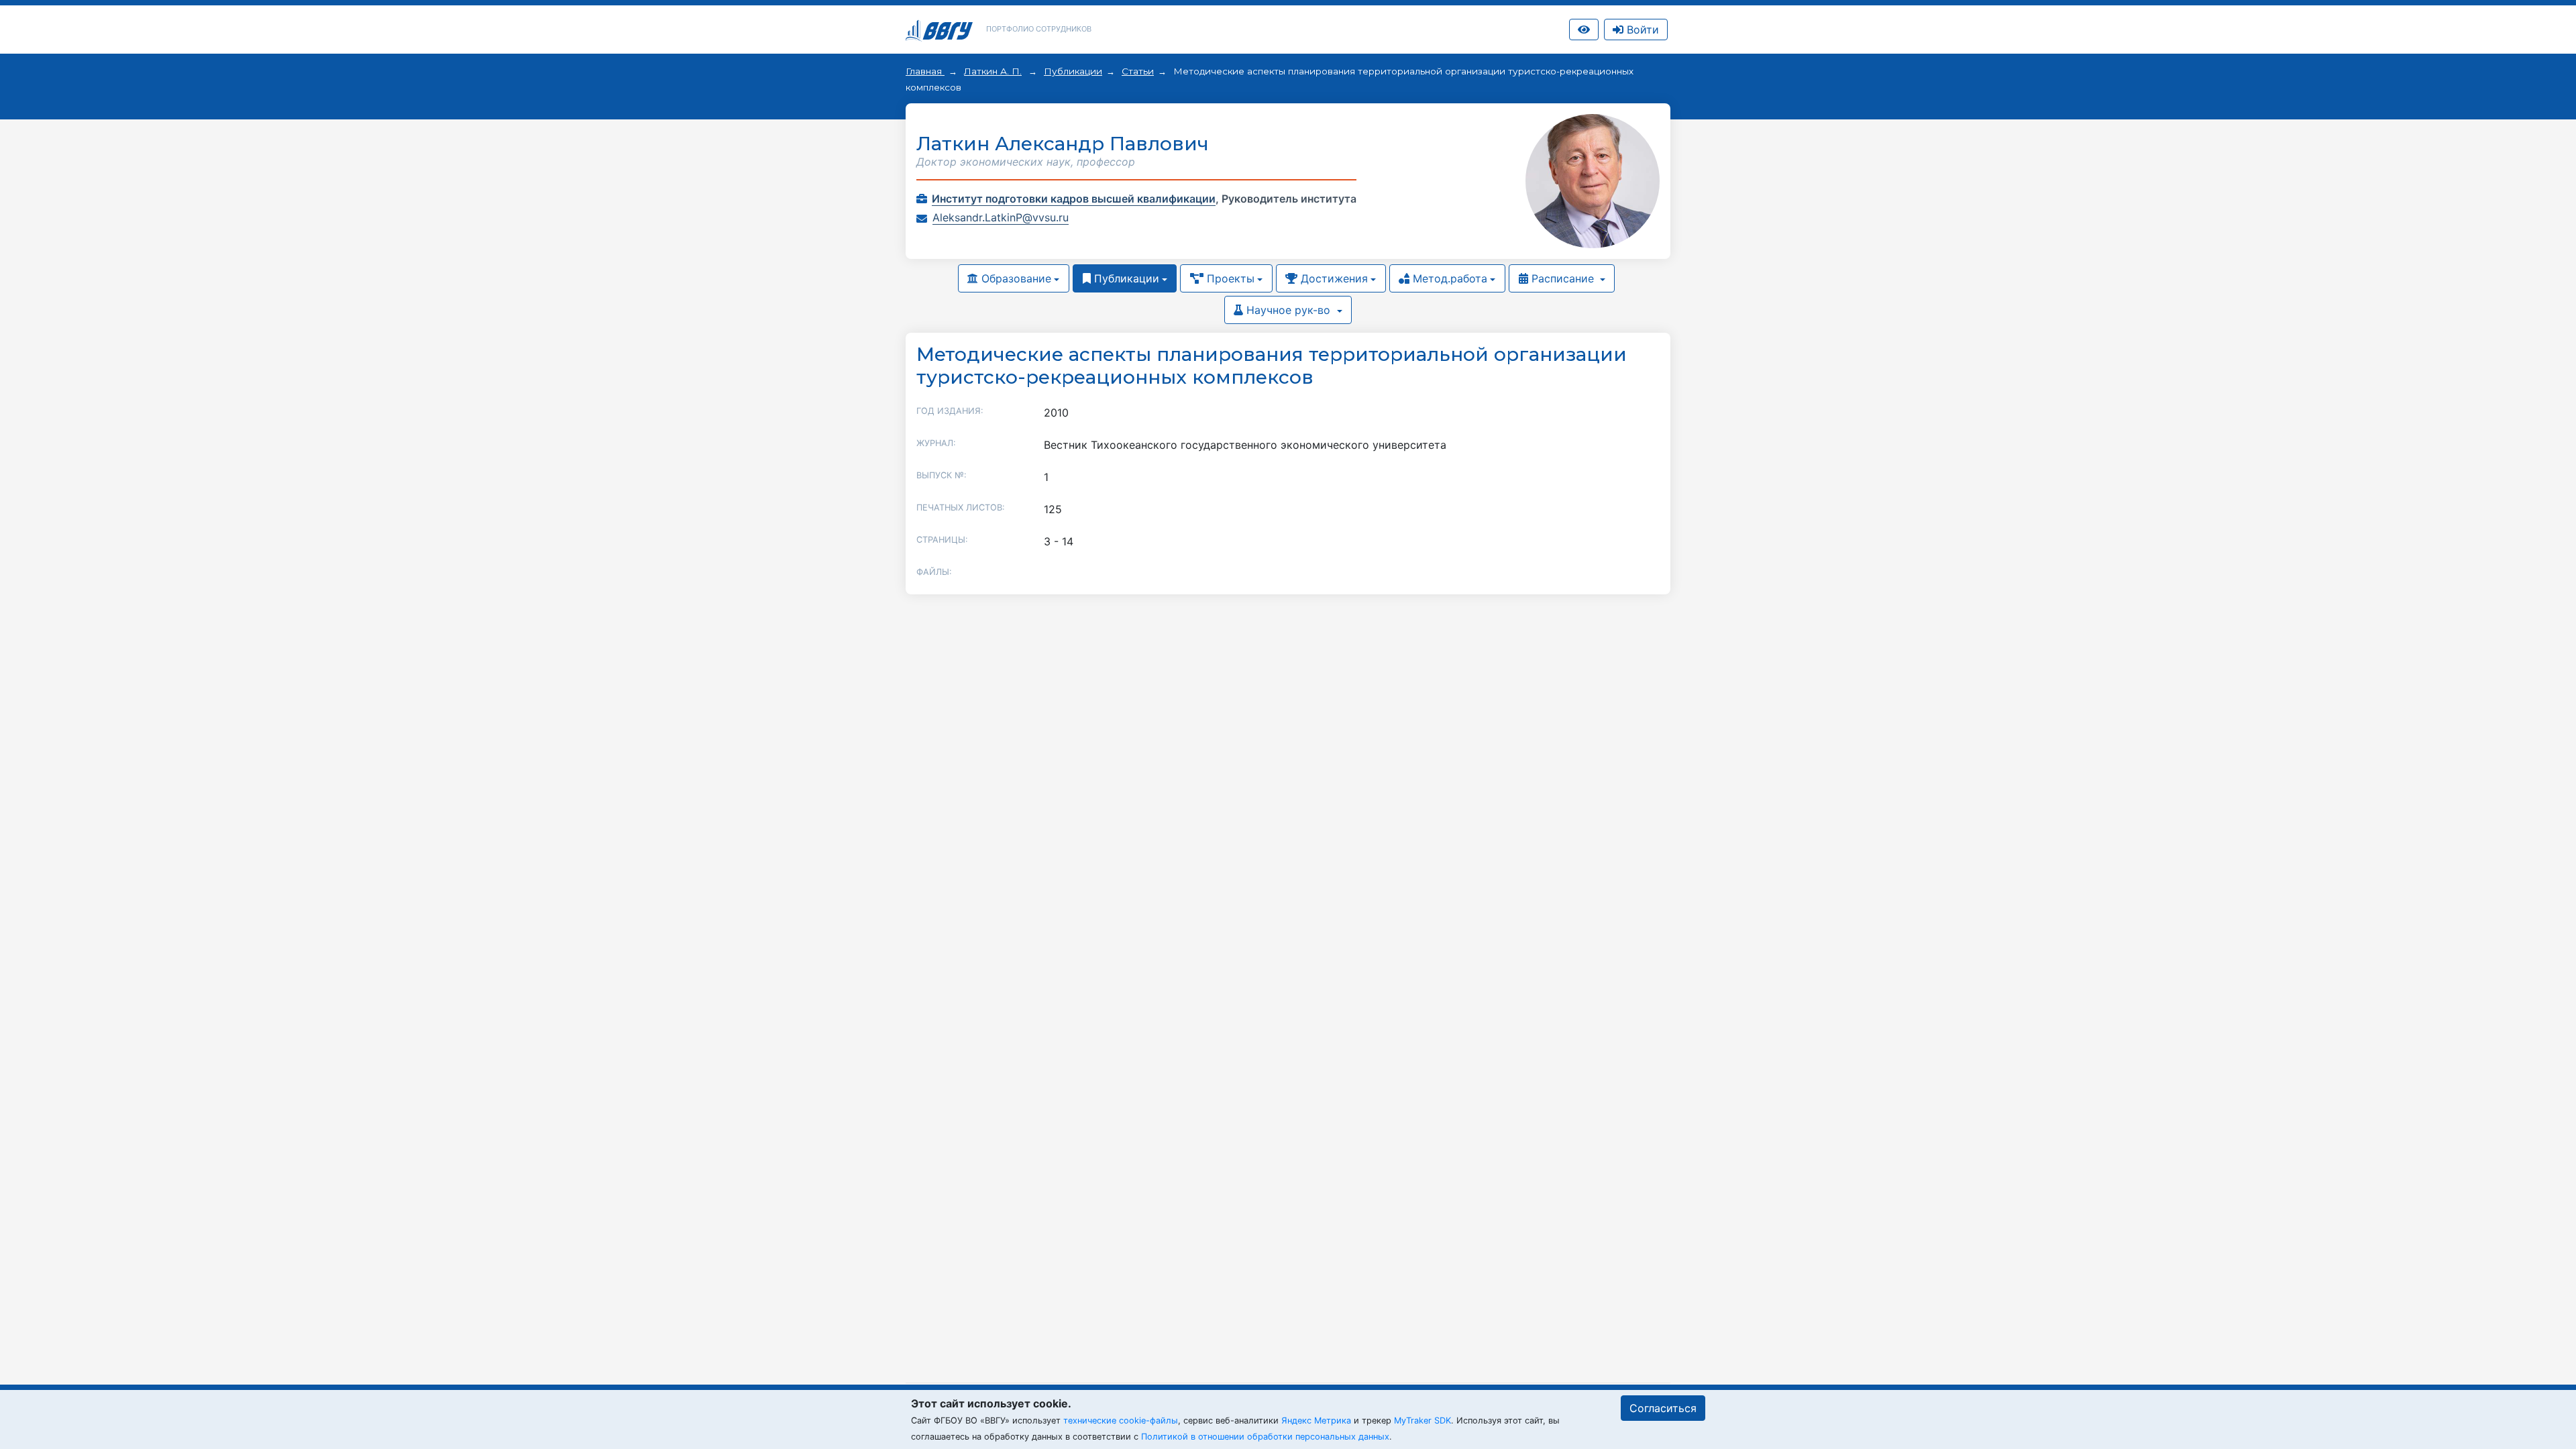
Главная (925, 71)
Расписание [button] (1563, 278)
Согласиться (1663, 1408)
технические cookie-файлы (1121, 1420)
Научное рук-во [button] (1288, 310)
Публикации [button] (1125, 278)
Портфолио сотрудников (1039, 29)
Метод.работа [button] (1448, 278)
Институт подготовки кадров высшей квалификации (1074, 199)
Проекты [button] (1229, 278)
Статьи (1138, 71)
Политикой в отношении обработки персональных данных (1265, 1437)
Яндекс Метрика (1316, 1420)
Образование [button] (1015, 278)
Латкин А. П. (993, 71)
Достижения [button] (1333, 278)
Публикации (1073, 71)
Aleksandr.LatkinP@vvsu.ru (1001, 217)
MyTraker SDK (1423, 1420)
